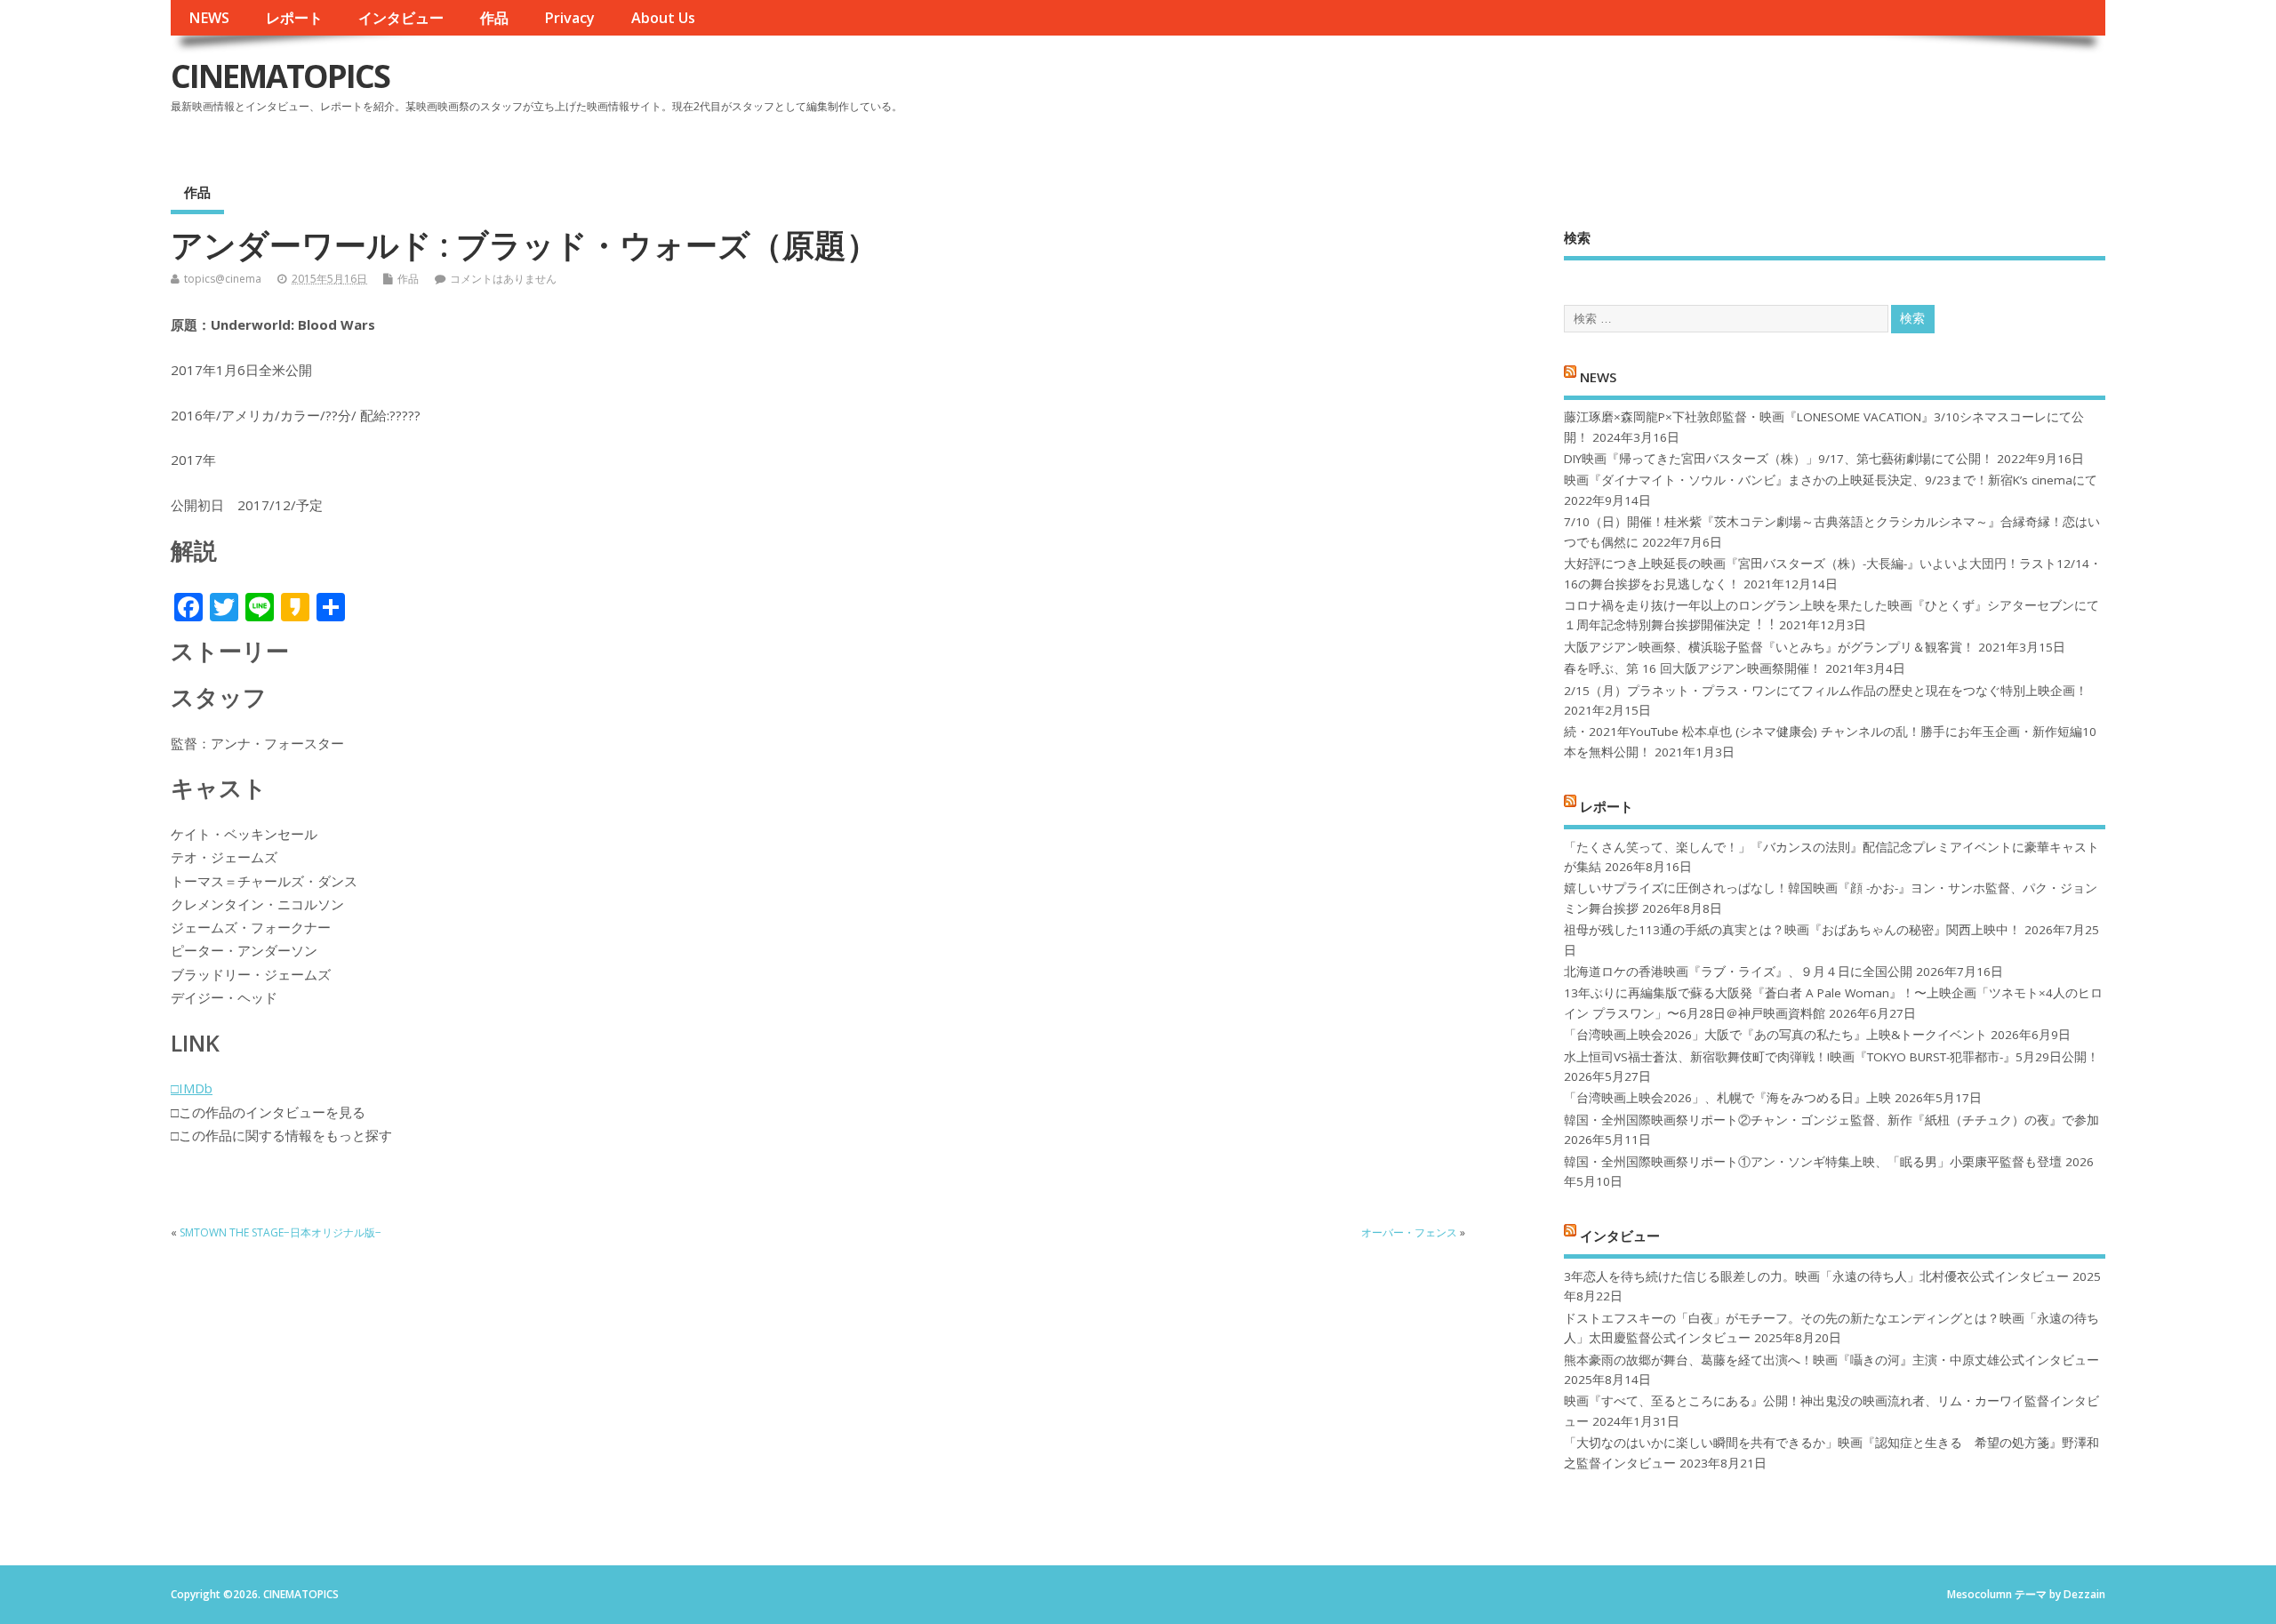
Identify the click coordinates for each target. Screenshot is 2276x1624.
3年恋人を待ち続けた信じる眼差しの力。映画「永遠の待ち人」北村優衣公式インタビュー (1816, 1276)
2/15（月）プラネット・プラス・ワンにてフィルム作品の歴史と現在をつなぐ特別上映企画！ (1826, 691)
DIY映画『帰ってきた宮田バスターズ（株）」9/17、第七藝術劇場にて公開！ (1779, 459)
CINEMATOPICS (280, 76)
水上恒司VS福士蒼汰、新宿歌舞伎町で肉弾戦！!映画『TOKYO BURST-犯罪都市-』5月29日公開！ (1831, 1057)
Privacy (569, 18)
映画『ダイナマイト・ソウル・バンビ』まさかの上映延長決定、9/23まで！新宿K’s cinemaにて (1831, 480)
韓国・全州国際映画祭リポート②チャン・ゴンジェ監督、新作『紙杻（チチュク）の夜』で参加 (1831, 1120)
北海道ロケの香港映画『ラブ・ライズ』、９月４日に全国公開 (1738, 972)
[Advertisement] (1767, 91)
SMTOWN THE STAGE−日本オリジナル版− (280, 1232)
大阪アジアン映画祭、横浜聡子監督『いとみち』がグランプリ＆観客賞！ (1769, 647)
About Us (663, 18)
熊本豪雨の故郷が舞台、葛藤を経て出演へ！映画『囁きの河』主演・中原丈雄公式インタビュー (1831, 1360)
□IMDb (192, 1088)
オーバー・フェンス (1409, 1232)
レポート (294, 18)
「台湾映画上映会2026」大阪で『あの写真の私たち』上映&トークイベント (1775, 1035)
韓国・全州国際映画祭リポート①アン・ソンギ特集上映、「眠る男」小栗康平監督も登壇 (1813, 1162)
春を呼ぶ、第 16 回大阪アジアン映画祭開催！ (1693, 668)
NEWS (209, 18)
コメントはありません (503, 279)
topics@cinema (223, 279)
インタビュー (401, 18)
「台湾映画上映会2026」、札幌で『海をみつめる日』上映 (1727, 1098)
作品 (494, 18)
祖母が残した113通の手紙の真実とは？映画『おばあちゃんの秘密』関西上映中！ (1792, 930)
